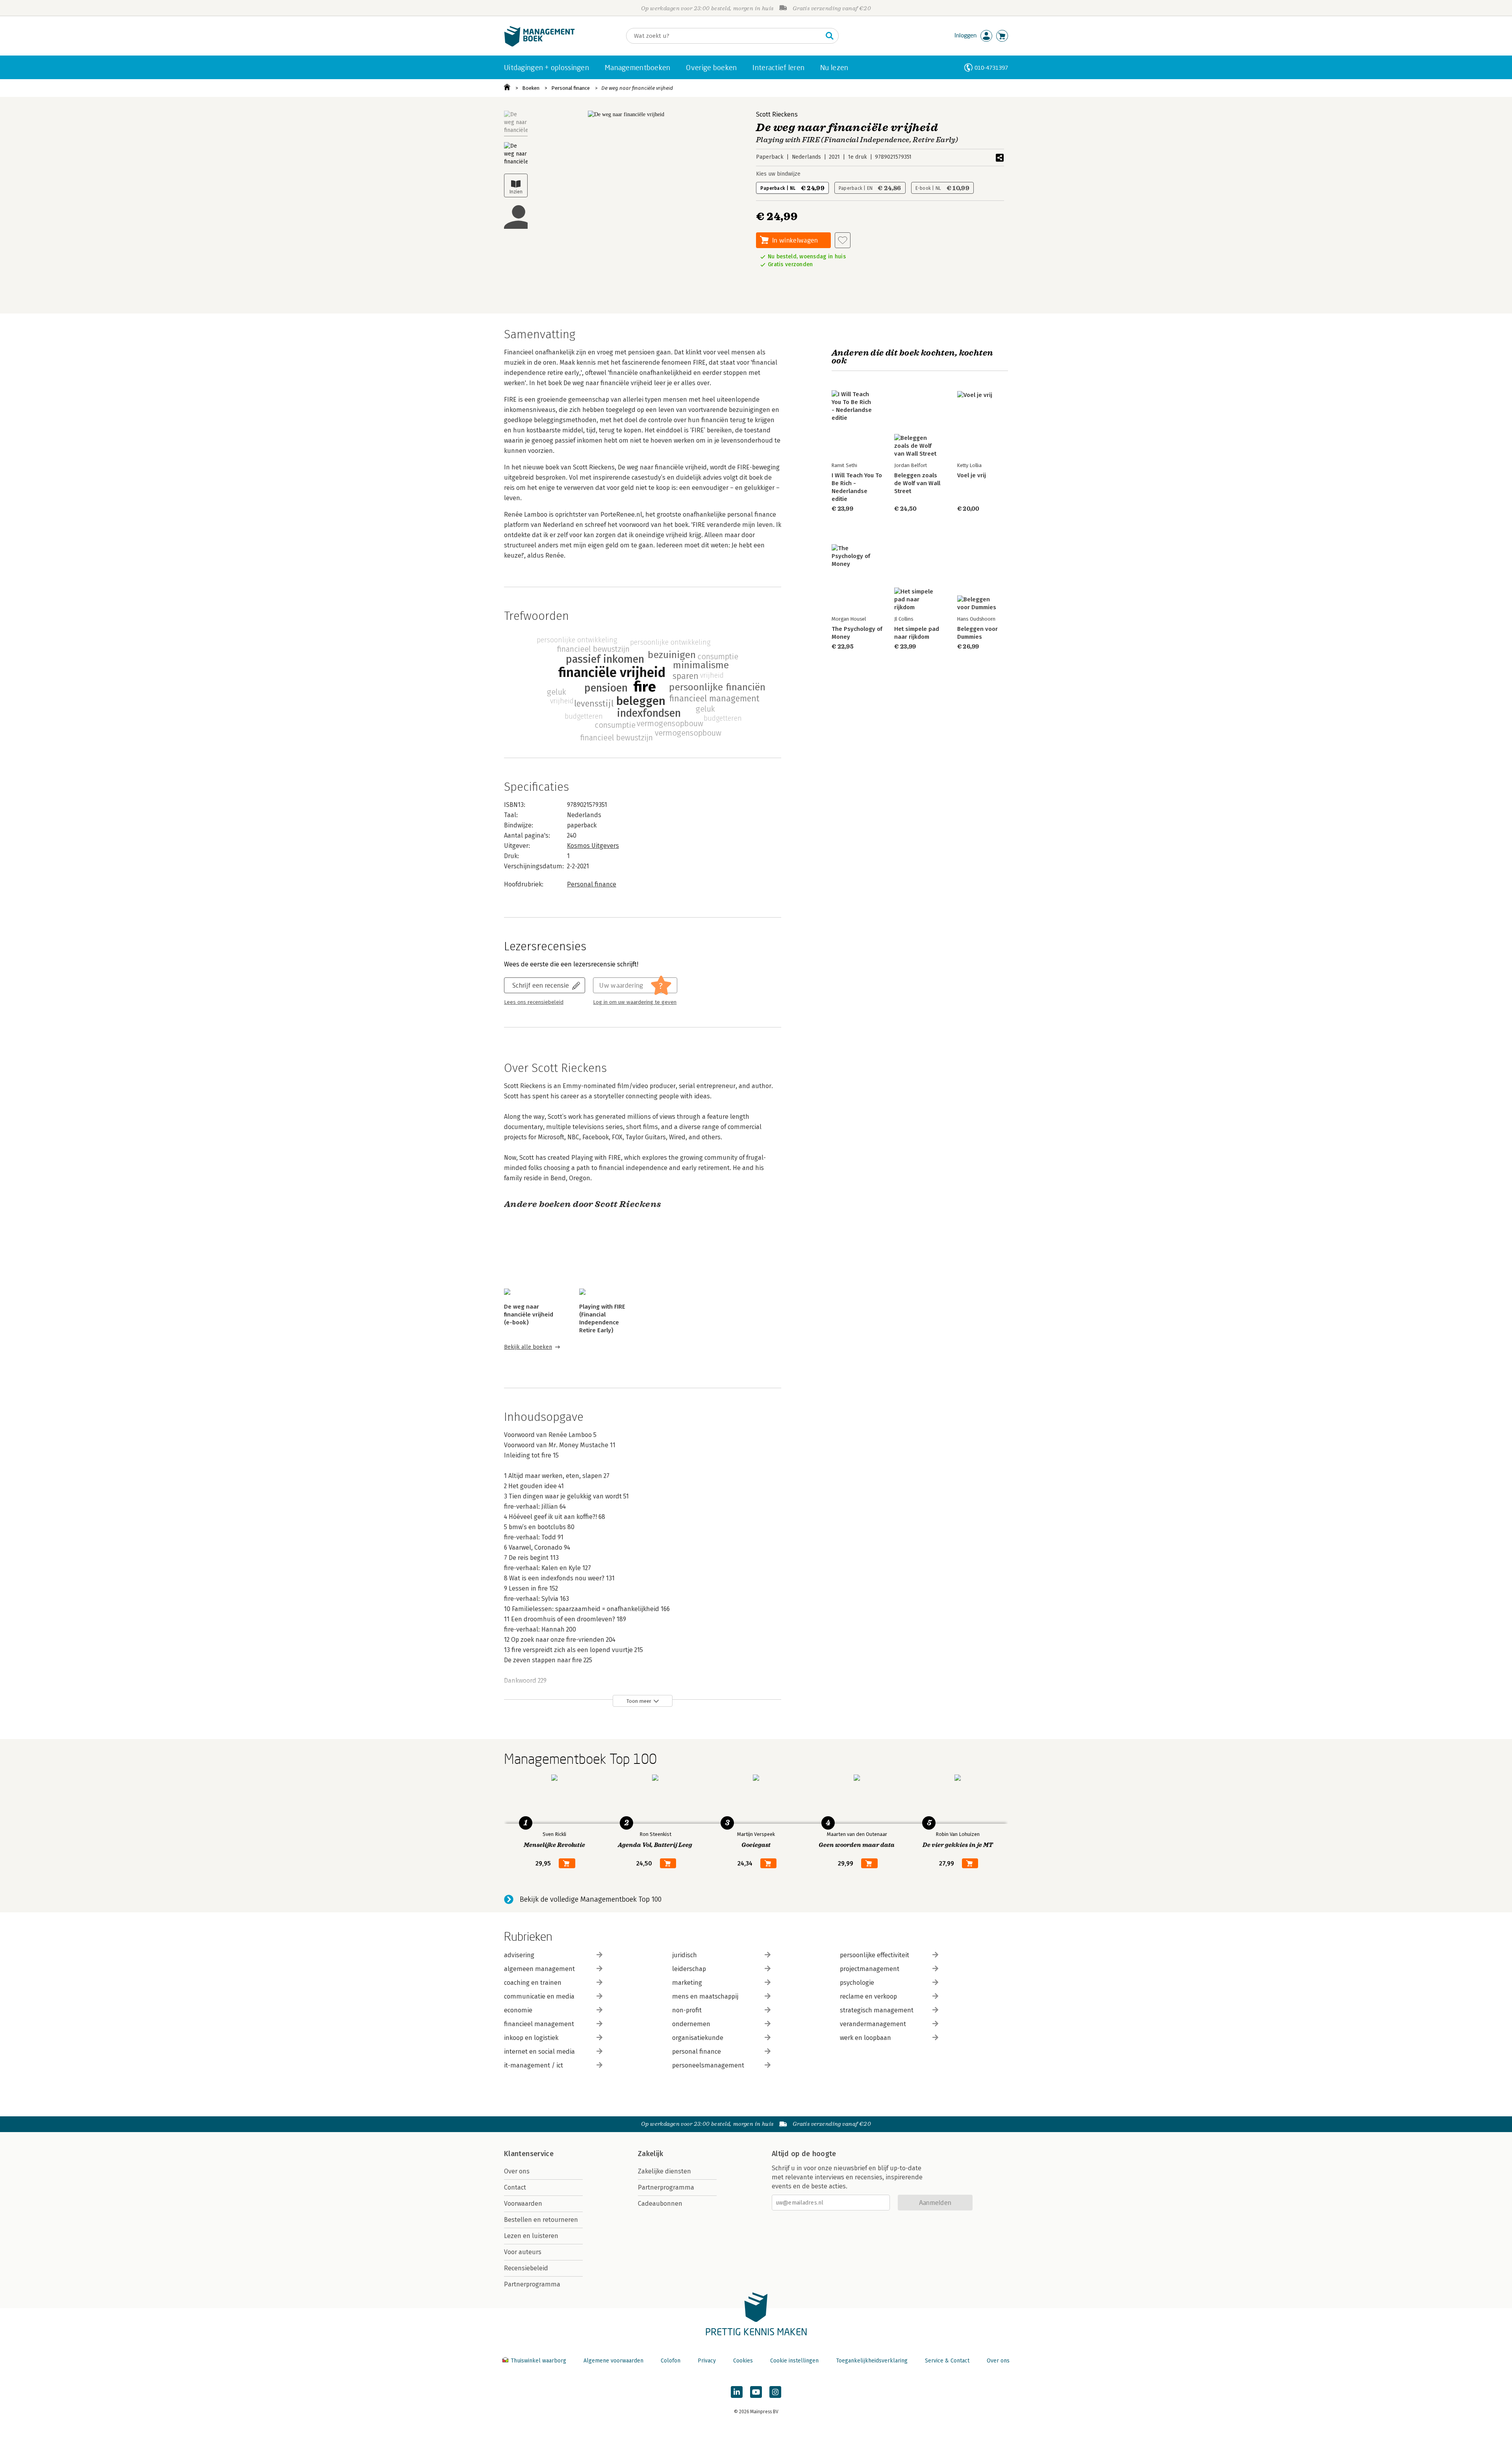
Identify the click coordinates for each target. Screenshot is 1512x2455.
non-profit (687, 2010)
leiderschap (689, 1969)
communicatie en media (539, 1996)
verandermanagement (873, 2024)
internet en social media (539, 2052)
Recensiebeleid (526, 2268)
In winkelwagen (795, 240)
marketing (687, 1983)
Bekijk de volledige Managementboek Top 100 (591, 1899)
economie (518, 2010)
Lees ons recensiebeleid (534, 1002)
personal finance (697, 2052)
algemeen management (539, 1969)
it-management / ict (534, 2065)
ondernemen (691, 2024)
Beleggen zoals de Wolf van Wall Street (917, 483)
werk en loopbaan (865, 2038)
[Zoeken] (830, 36)
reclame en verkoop (868, 1996)
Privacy (707, 2361)
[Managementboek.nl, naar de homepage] (539, 45)
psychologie (857, 1983)
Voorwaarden (523, 2204)
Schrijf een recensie (541, 985)
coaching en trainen (533, 1983)
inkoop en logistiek (531, 2038)
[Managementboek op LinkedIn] (737, 2392)
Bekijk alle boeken (528, 1347)
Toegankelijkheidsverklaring (872, 2361)
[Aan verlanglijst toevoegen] (843, 240)
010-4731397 (991, 68)
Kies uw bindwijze (778, 174)
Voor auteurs (523, 2252)
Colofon (671, 2361)
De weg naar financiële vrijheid (637, 88)
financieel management (539, 2024)
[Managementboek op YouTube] (756, 2392)
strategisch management (877, 2010)
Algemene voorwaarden (613, 2361)
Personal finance (571, 88)
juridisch (685, 1955)
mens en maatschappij (705, 1996)
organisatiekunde (698, 2038)
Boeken (531, 88)
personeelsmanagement (708, 2065)
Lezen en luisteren (531, 2236)
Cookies (743, 2361)
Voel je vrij (972, 475)
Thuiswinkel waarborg (538, 2361)
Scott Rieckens (777, 114)
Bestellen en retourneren (541, 2220)
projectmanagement (870, 1969)
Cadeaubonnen (660, 2204)
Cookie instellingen (794, 2361)
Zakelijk (650, 2154)
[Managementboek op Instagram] (775, 2392)
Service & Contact (947, 2361)
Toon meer (639, 1701)
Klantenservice (529, 2154)
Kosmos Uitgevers (593, 846)
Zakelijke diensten (664, 2171)
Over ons (517, 2171)
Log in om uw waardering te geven (635, 1002)
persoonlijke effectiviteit (875, 1955)
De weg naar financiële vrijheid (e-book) (529, 1315)
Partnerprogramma (532, 2284)
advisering (519, 1955)
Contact (515, 2187)
